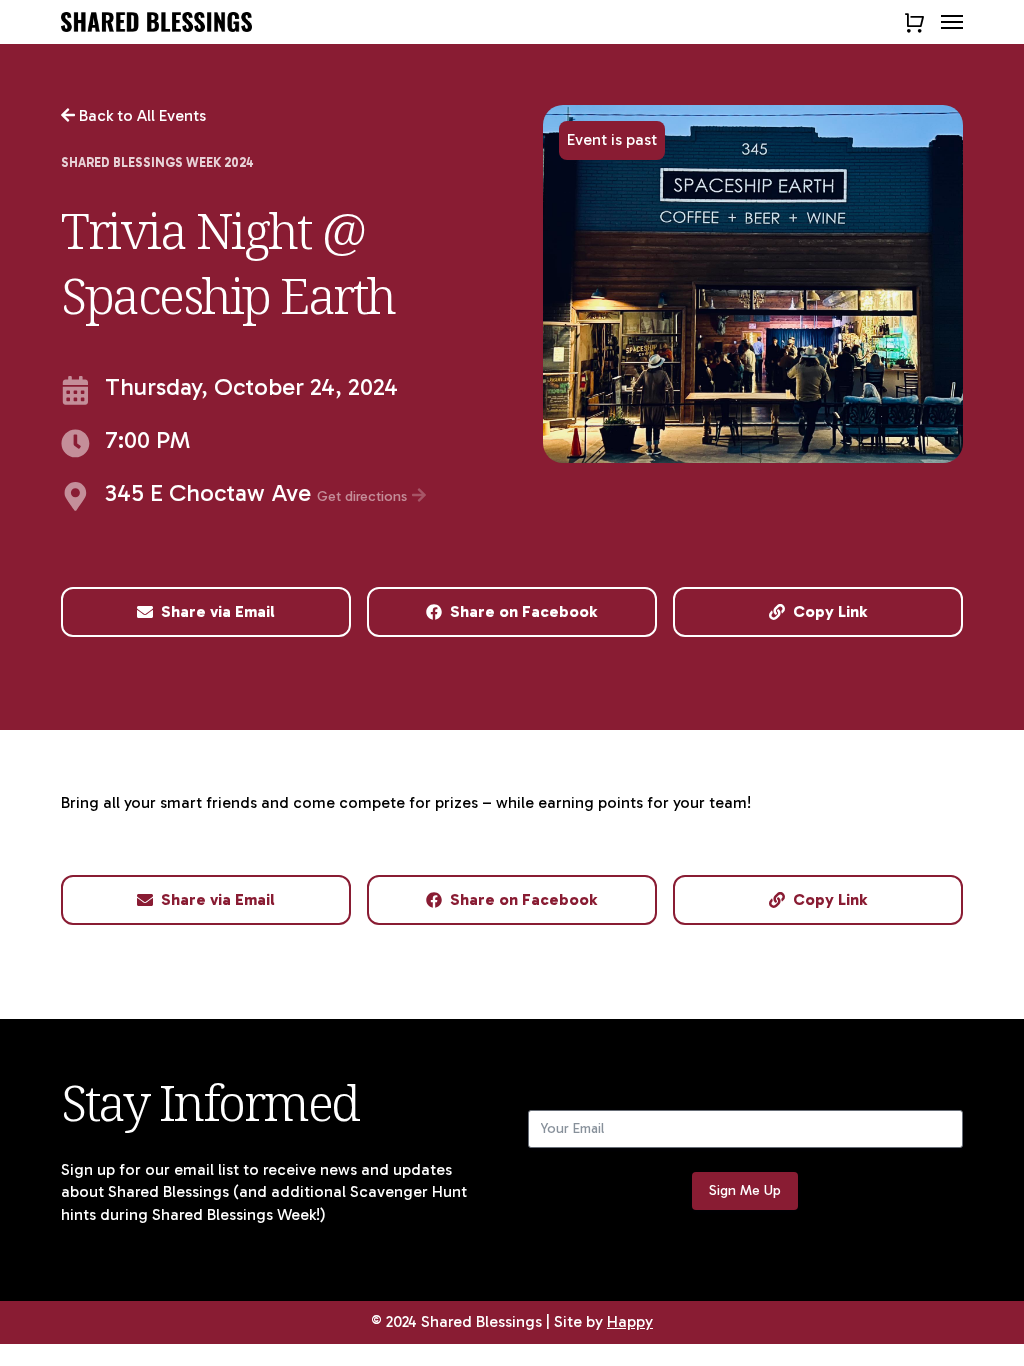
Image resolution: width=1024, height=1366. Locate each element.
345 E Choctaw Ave (258, 494)
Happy (630, 1321)
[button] (952, 22)
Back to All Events (140, 115)
